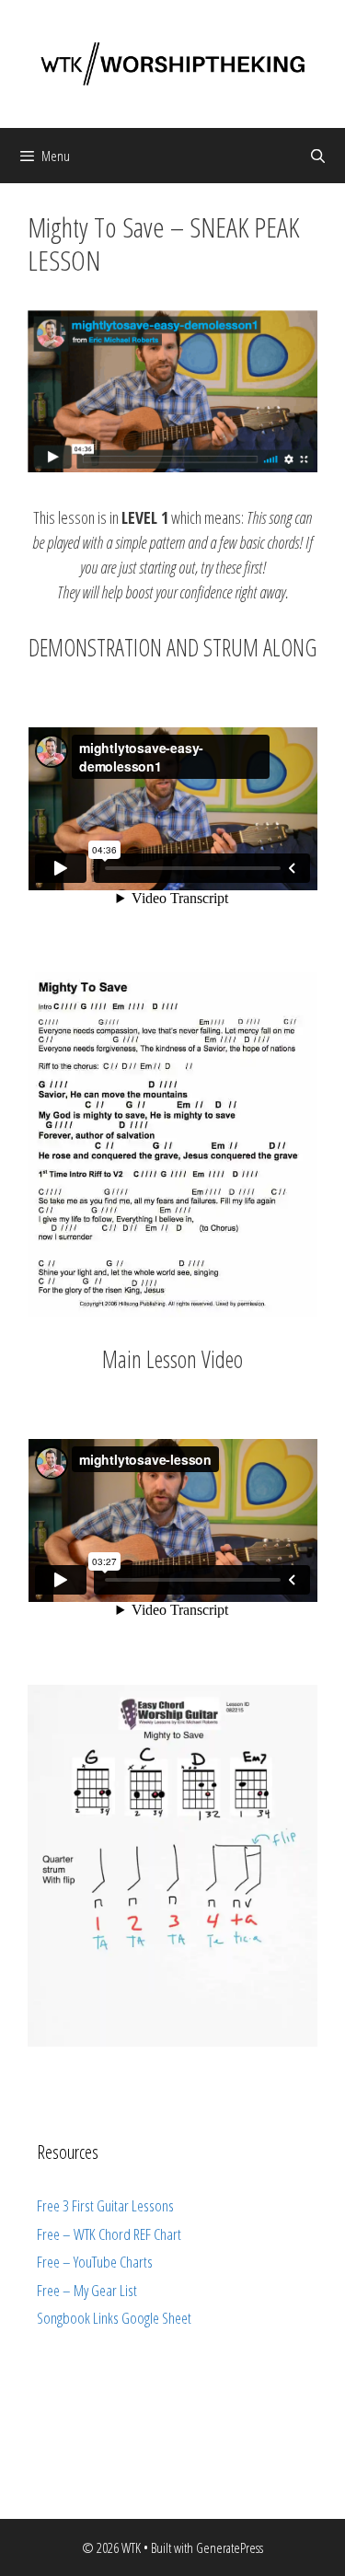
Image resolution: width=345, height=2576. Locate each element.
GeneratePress (230, 2547)
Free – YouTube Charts (95, 2262)
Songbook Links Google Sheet (114, 2318)
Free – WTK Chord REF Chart (109, 2234)
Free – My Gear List (87, 2290)
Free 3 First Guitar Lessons (105, 2205)
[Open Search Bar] (318, 156)
